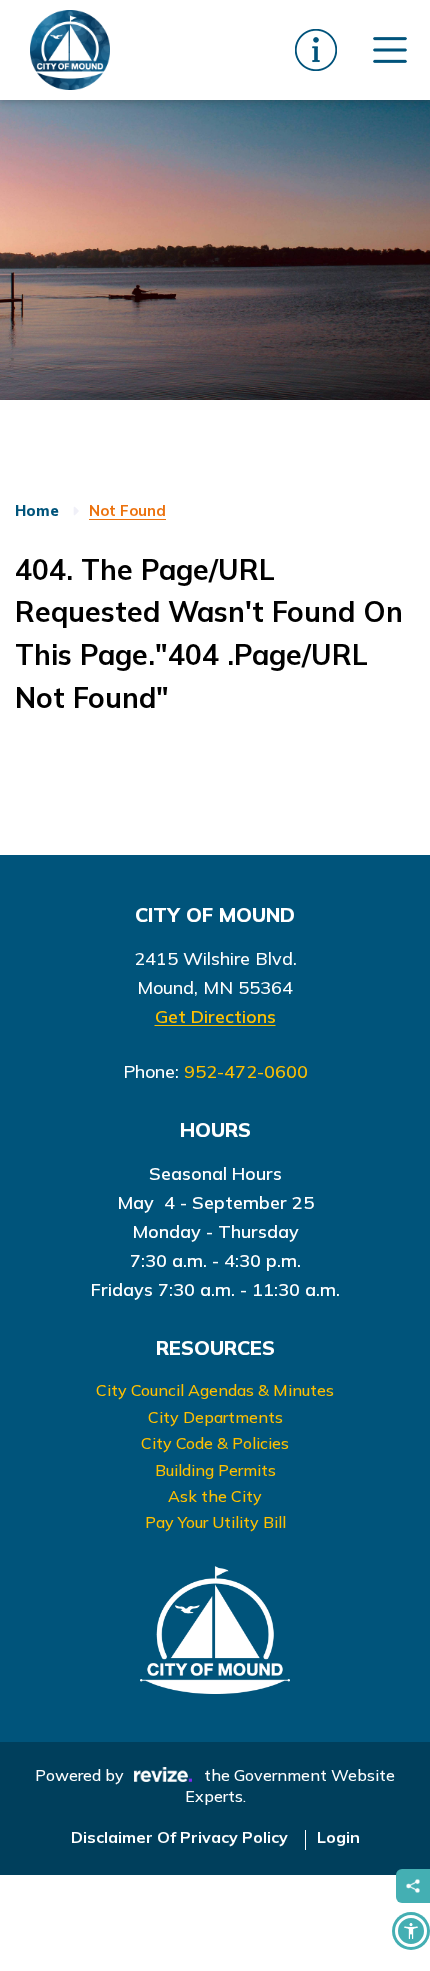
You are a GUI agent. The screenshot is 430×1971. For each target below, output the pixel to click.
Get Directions (215, 1016)
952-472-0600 (246, 1071)
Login (338, 1837)
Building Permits (215, 1470)
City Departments (215, 1417)
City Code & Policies (215, 1443)
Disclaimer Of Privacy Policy (179, 1837)
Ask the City (215, 1496)
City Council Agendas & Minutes (215, 1390)
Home (37, 510)
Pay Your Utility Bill (215, 1522)
